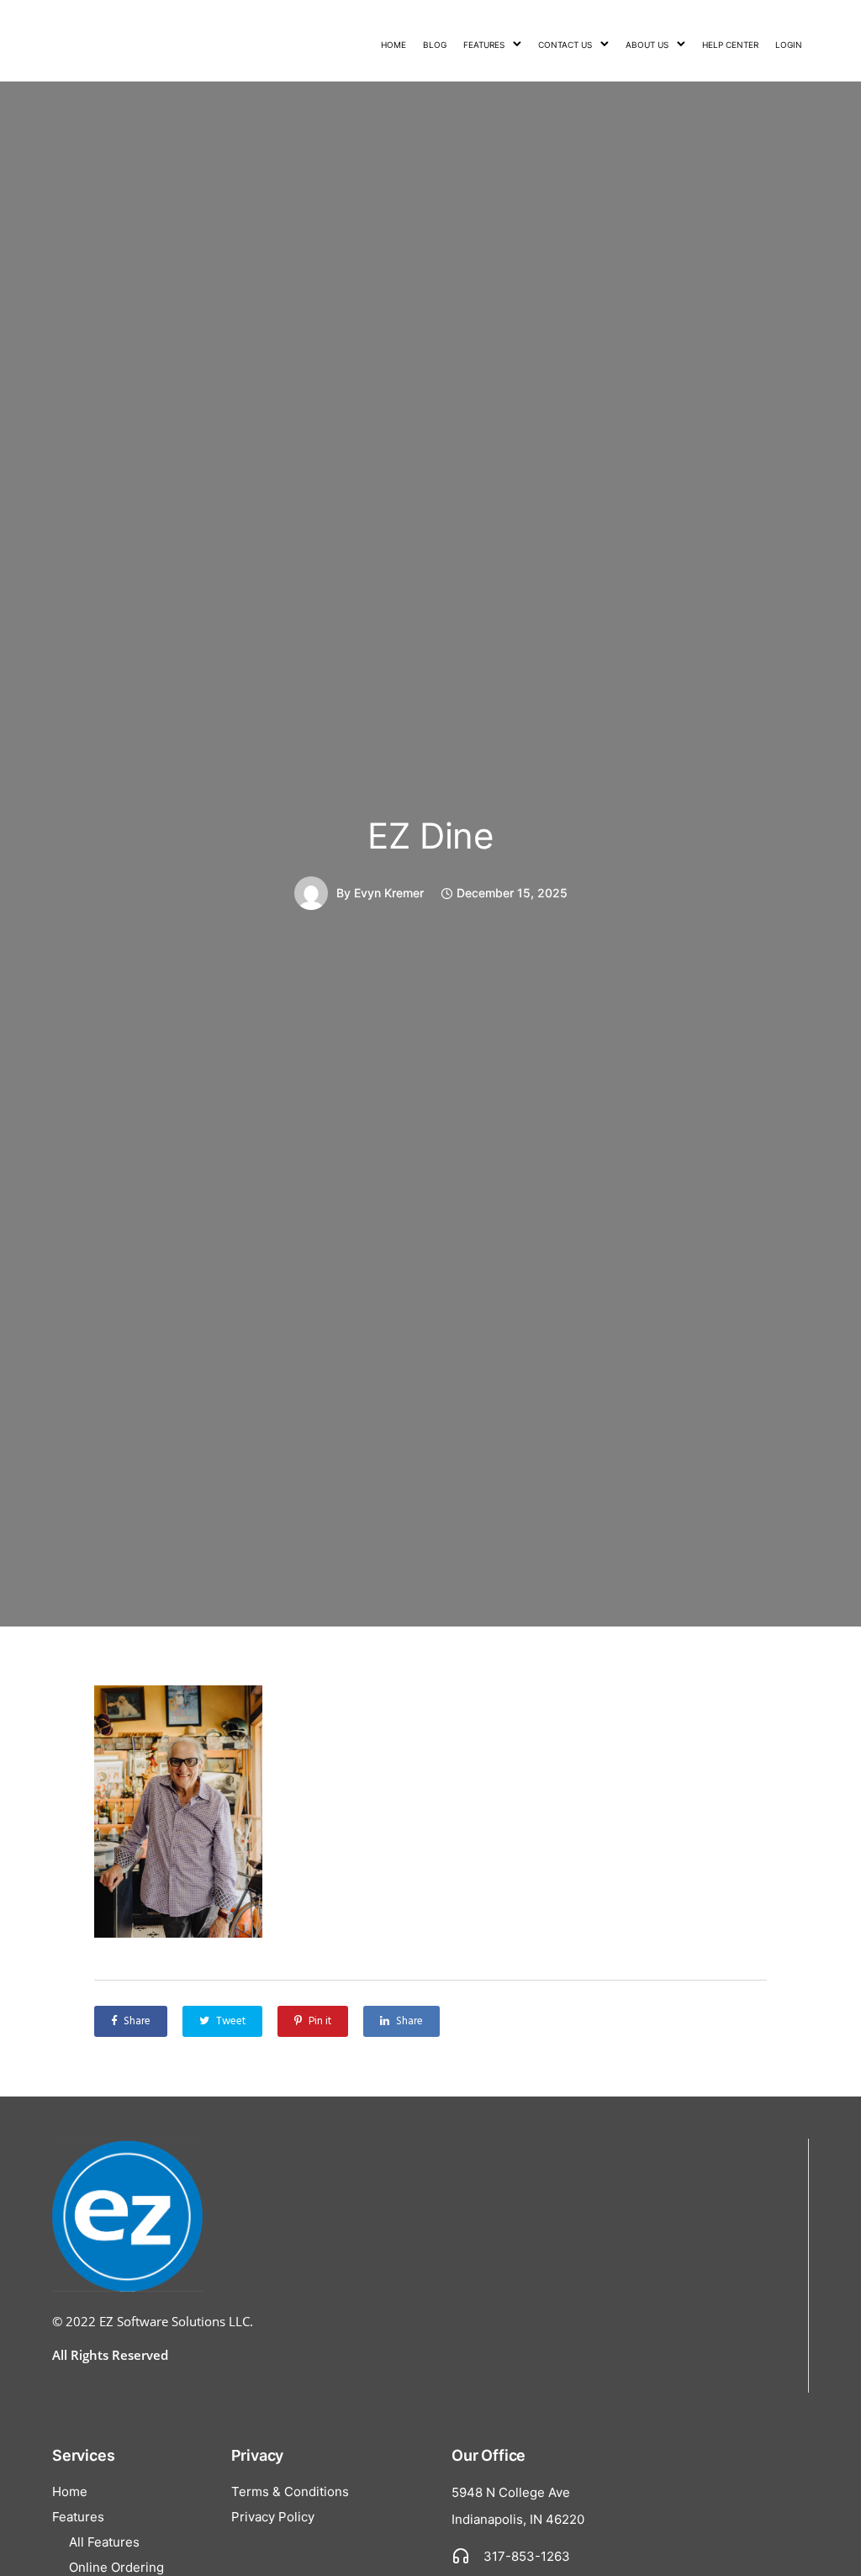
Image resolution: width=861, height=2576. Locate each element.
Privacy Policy (273, 2517)
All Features (104, 2542)
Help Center (730, 45)
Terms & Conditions (290, 2491)
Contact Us (565, 45)
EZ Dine (430, 836)
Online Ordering (116, 2567)
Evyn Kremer (389, 893)
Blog (435, 45)
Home (394, 45)
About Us (647, 45)
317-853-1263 (527, 2556)
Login (789, 45)
